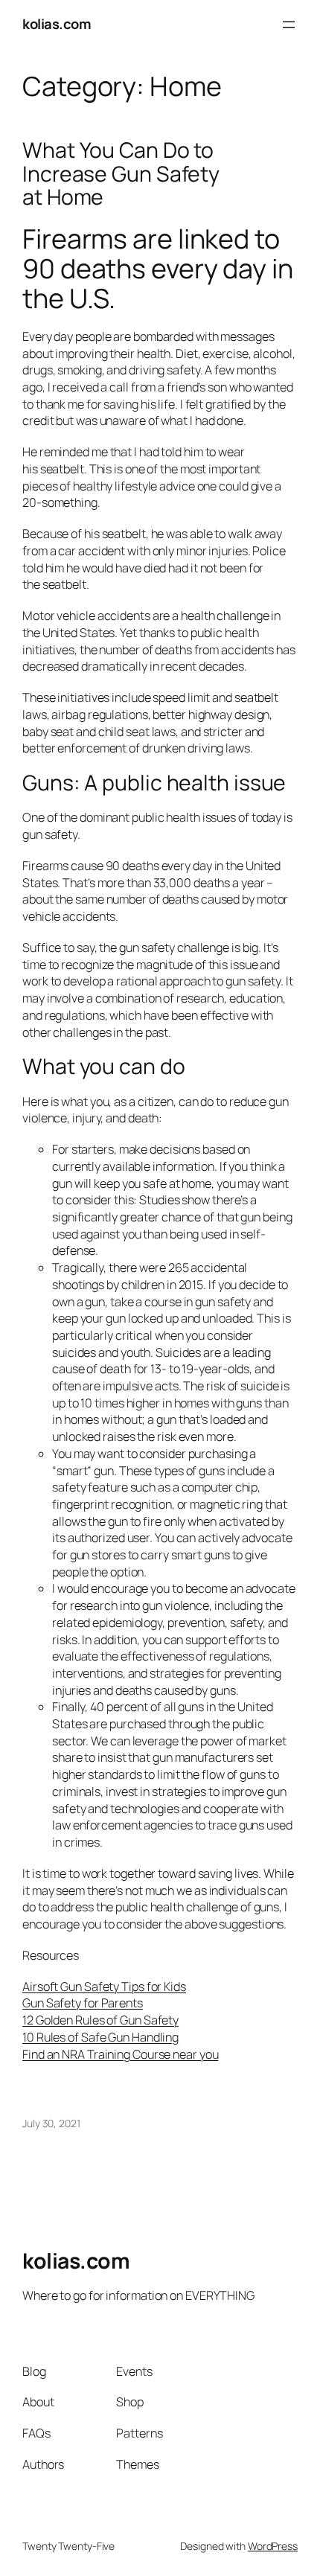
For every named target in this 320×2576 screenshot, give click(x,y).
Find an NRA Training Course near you (120, 2054)
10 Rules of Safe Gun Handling (100, 2037)
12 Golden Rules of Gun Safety (100, 2020)
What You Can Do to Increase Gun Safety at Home (121, 174)
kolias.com (57, 24)
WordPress (273, 2546)
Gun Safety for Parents (83, 2003)
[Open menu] (289, 25)
